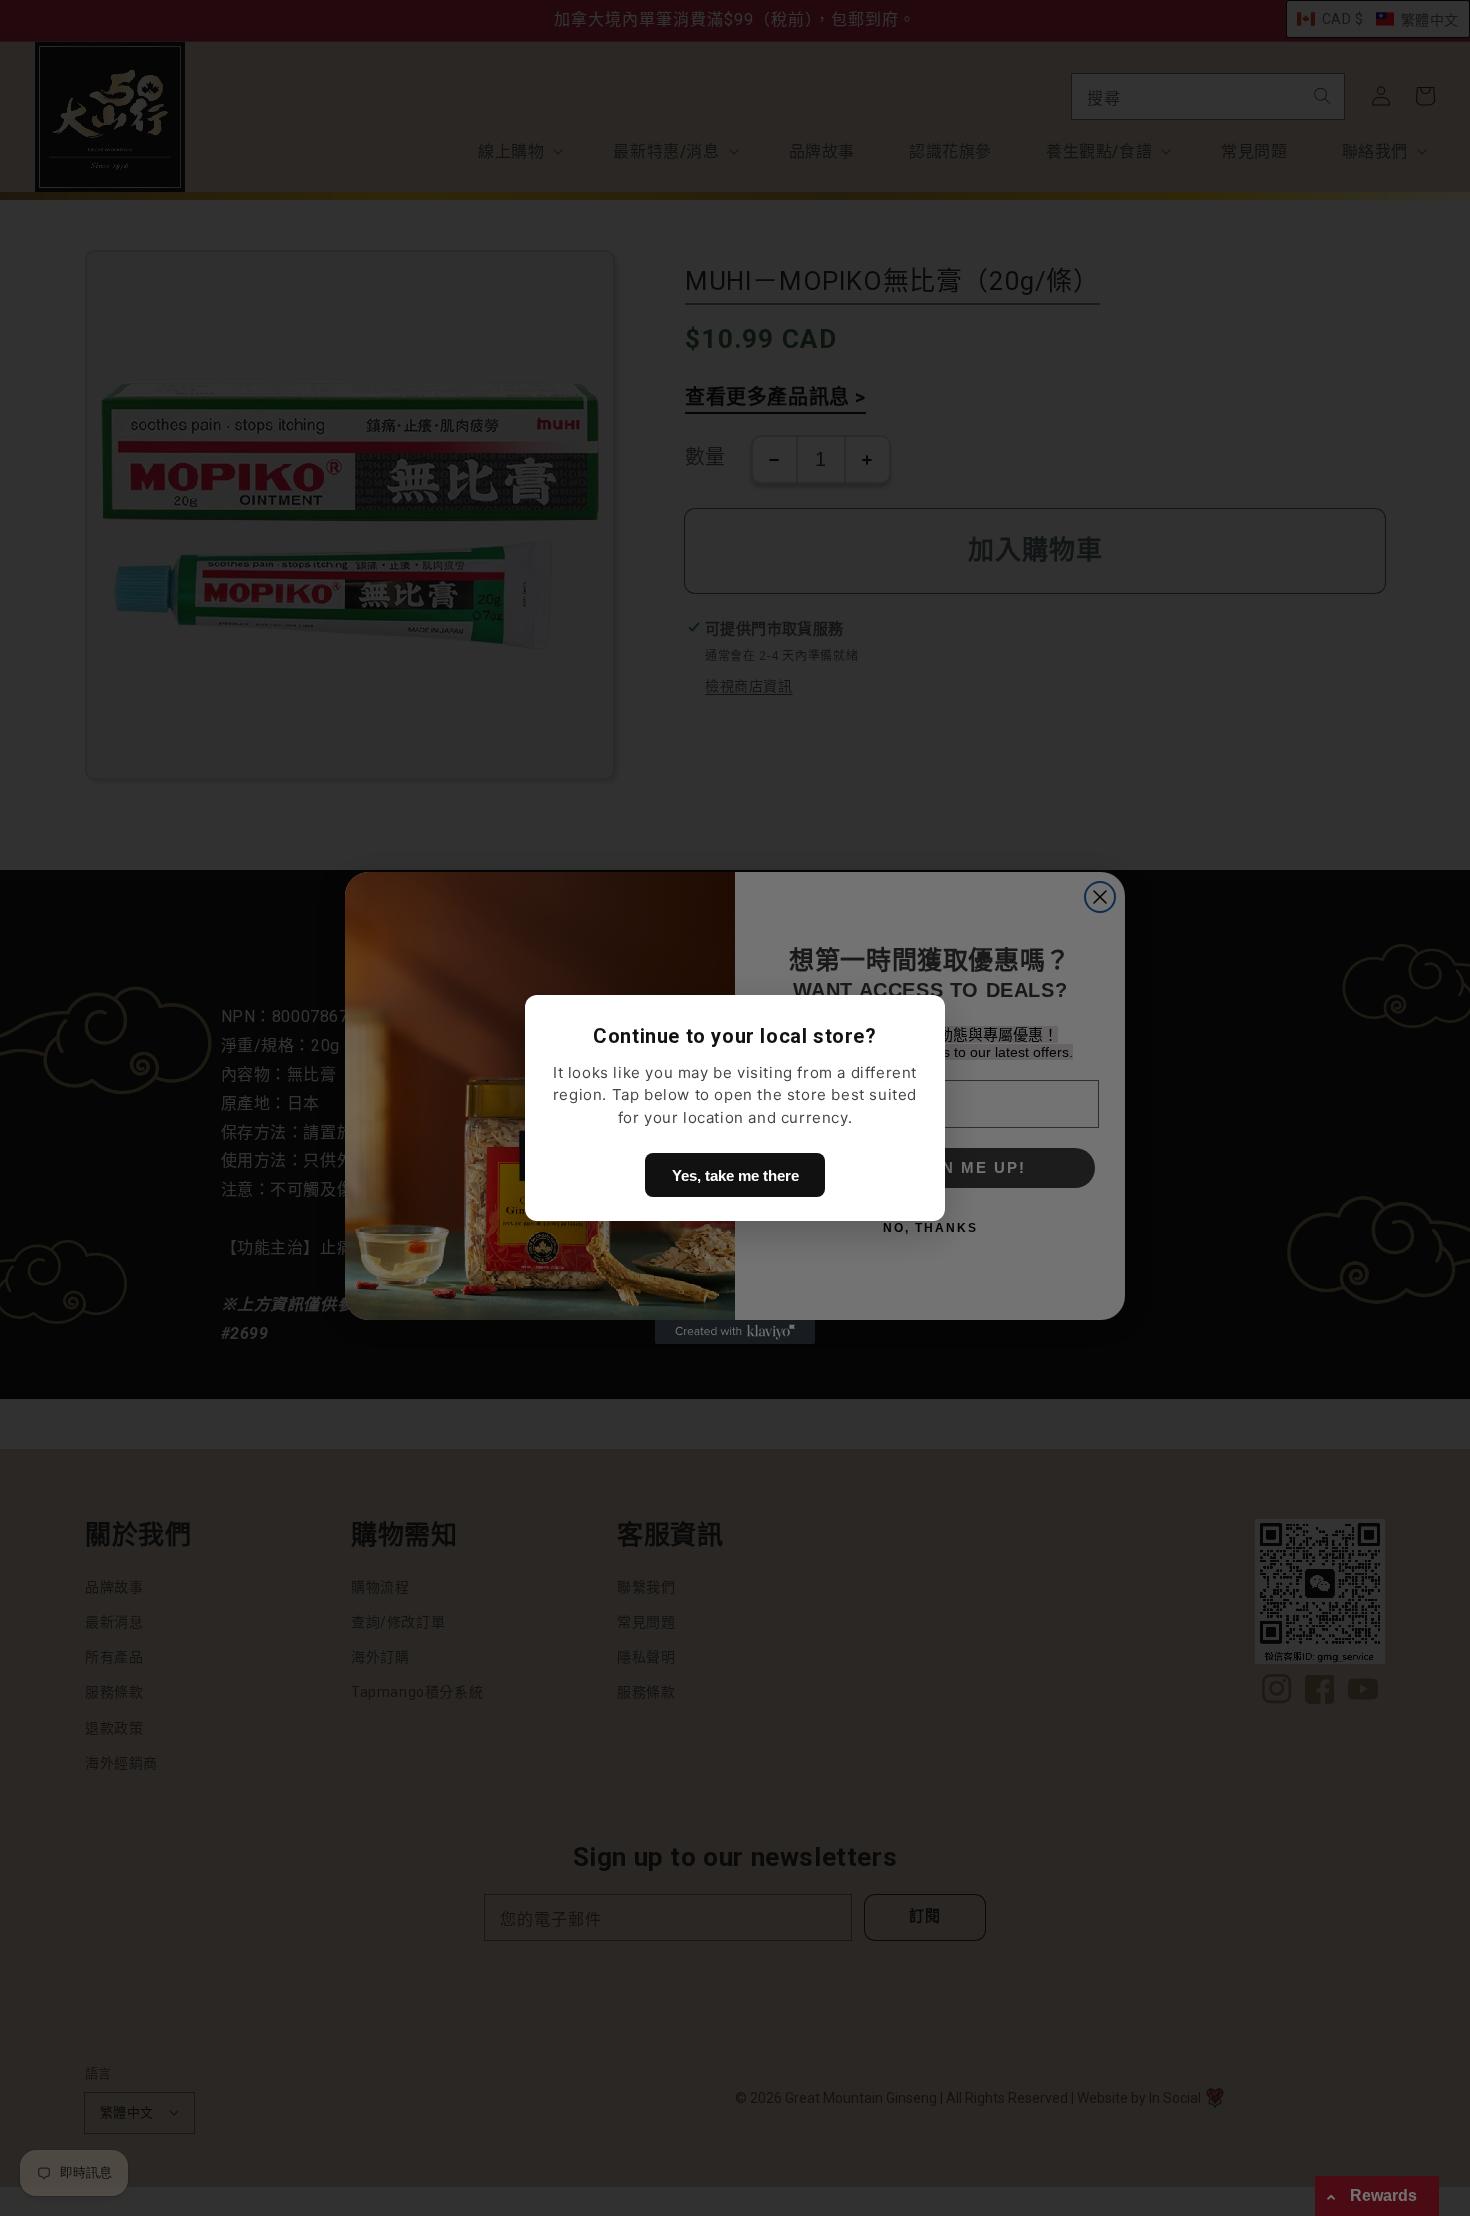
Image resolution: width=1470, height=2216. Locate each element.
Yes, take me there (735, 1175)
